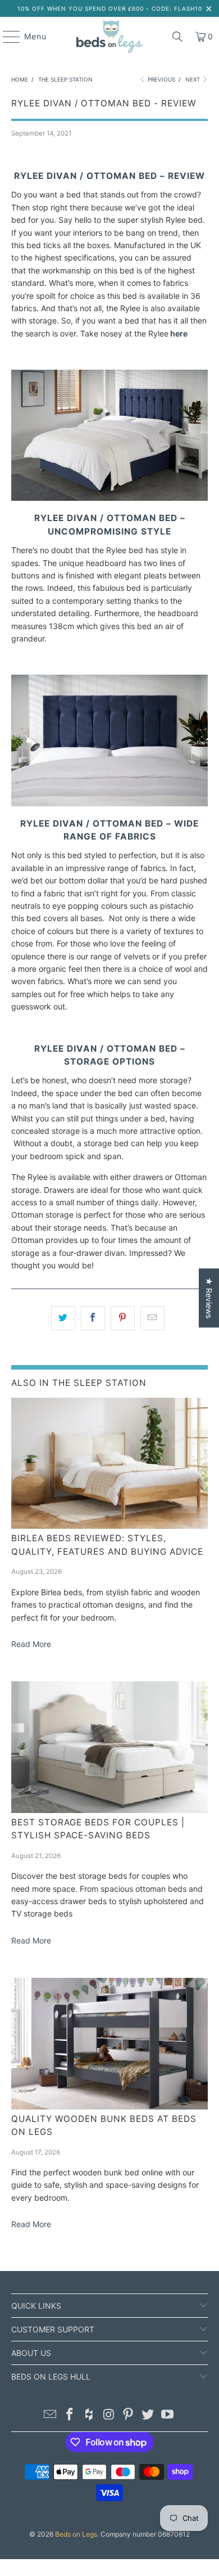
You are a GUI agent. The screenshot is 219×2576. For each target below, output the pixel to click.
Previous (161, 79)
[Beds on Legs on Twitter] (148, 2415)
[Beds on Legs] (110, 37)
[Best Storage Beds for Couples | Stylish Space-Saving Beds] (110, 1747)
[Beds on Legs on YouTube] (167, 2415)
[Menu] (6, 37)
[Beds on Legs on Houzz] (89, 2415)
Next (193, 79)
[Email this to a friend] (152, 1318)
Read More (31, 1644)
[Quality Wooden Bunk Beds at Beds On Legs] (110, 2044)
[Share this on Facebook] (93, 1318)
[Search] (177, 37)
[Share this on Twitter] (63, 1318)
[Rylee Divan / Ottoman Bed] (109, 498)
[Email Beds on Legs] (51, 2415)
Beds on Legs (76, 2534)
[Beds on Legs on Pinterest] (129, 2415)
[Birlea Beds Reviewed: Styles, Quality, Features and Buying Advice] (110, 1464)
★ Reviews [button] (209, 1298)
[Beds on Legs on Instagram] (109, 2415)
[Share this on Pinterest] (123, 1318)
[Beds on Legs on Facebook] (70, 2415)
